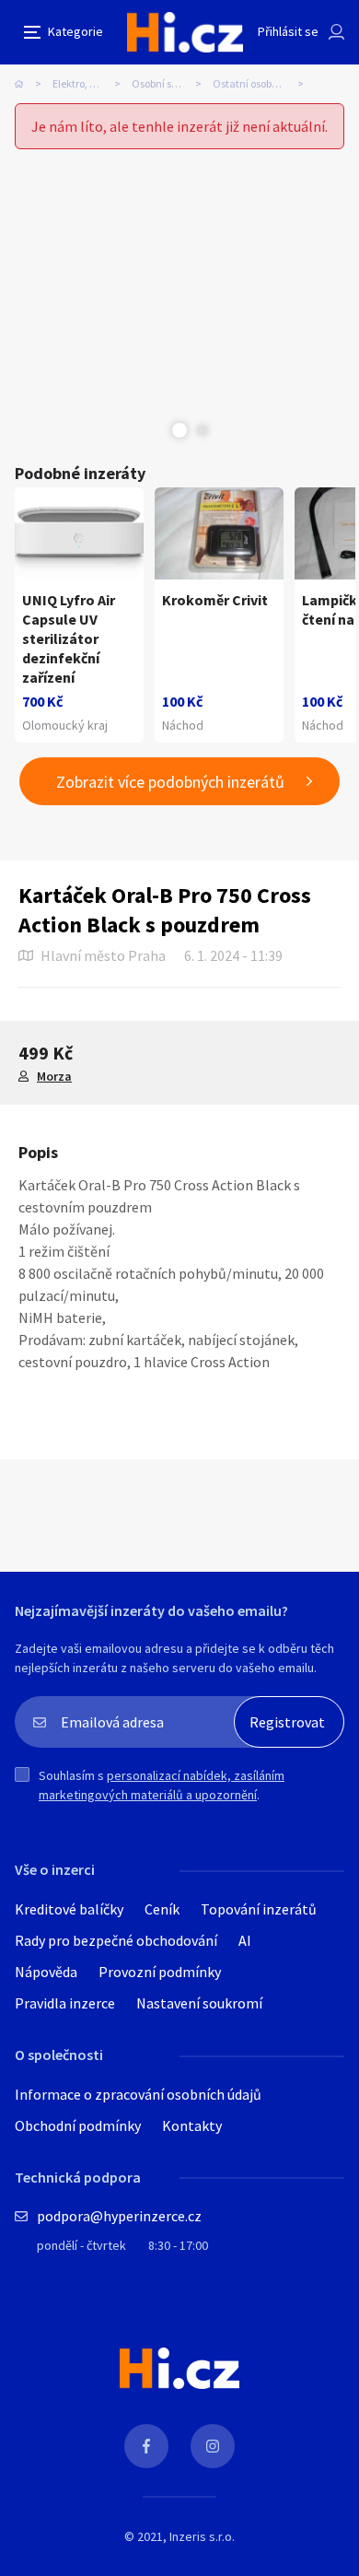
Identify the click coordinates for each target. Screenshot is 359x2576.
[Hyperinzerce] (185, 32)
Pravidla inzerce (65, 2003)
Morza (54, 1076)
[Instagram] (213, 2446)
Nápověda (46, 1972)
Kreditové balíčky (69, 1909)
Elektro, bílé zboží (92, 83)
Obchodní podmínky (78, 2125)
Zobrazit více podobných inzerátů (170, 782)
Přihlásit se (288, 31)
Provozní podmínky (160, 1972)
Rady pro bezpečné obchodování (116, 1940)
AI (245, 1940)
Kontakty (192, 2125)
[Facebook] (146, 2446)
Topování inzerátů (259, 1909)
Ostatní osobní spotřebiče (264, 83)
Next (203, 430)
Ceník (162, 1909)
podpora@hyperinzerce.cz (119, 2216)
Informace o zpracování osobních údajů (138, 2094)
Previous (156, 430)
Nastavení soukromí (199, 2003)
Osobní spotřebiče (172, 83)
